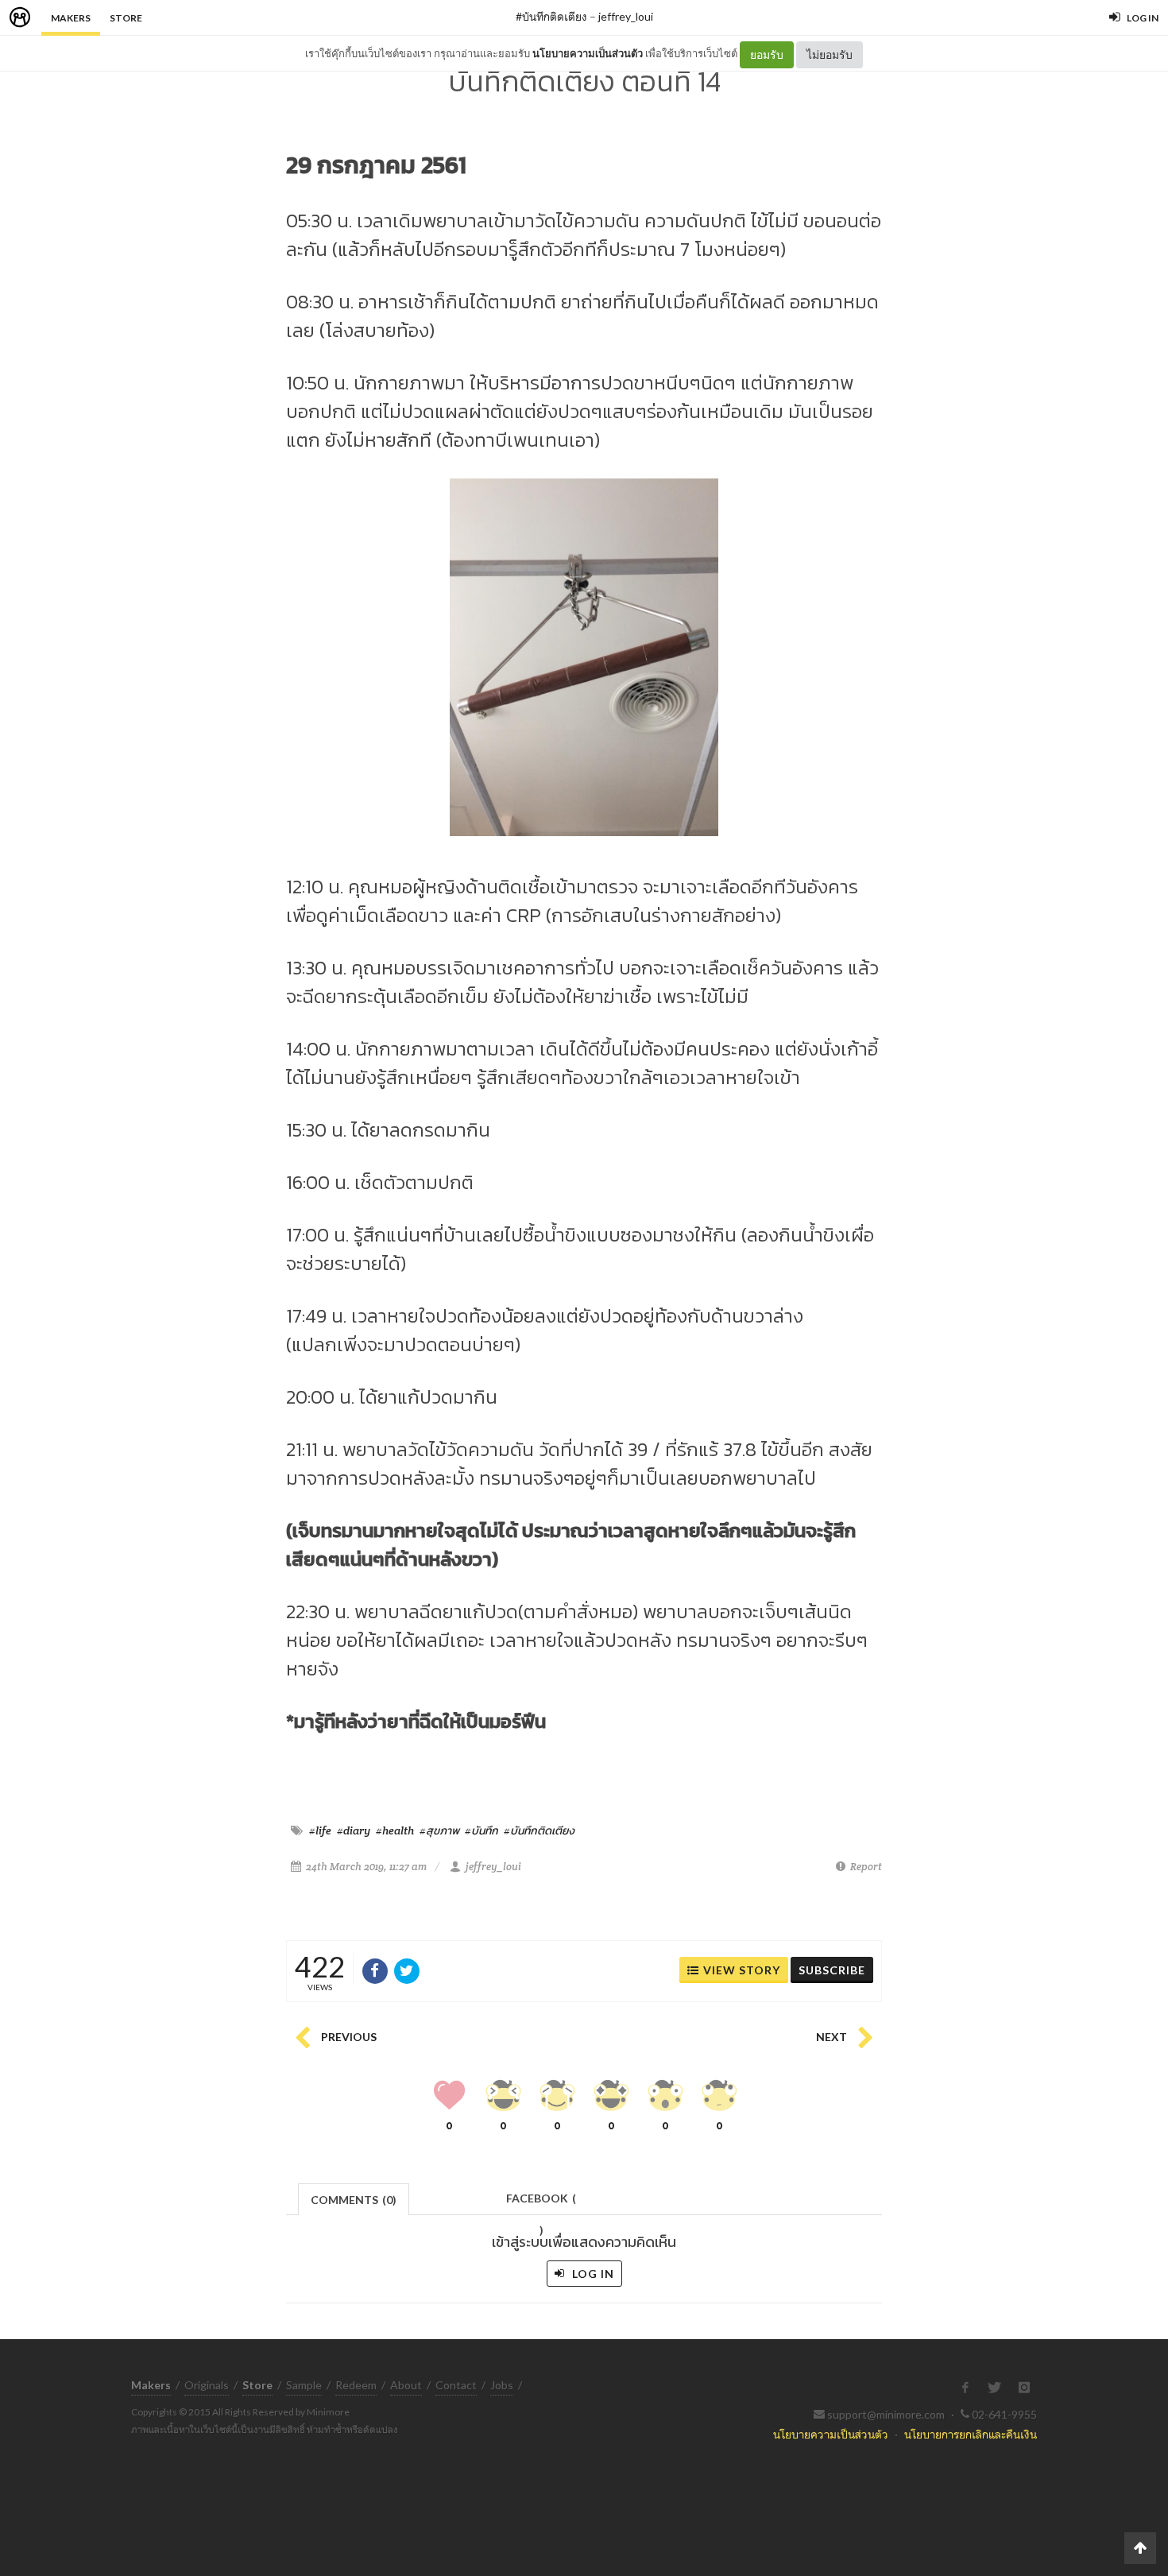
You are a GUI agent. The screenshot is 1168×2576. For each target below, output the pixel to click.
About (406, 2385)
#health (395, 1830)
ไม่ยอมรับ (830, 54)
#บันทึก (482, 1830)
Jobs (502, 2385)
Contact (456, 2385)
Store (126, 18)
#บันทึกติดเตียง (551, 16)
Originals (207, 2385)
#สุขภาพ (439, 1830)
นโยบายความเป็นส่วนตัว (588, 53)
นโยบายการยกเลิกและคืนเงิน (971, 2434)
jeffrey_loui (626, 16)
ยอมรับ (767, 54)
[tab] (354, 2198)
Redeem (356, 2385)
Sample (304, 2385)
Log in (592, 2274)
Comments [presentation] (354, 2200)
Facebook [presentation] (541, 2203)
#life (320, 1830)
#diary (354, 1830)
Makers (71, 18)
